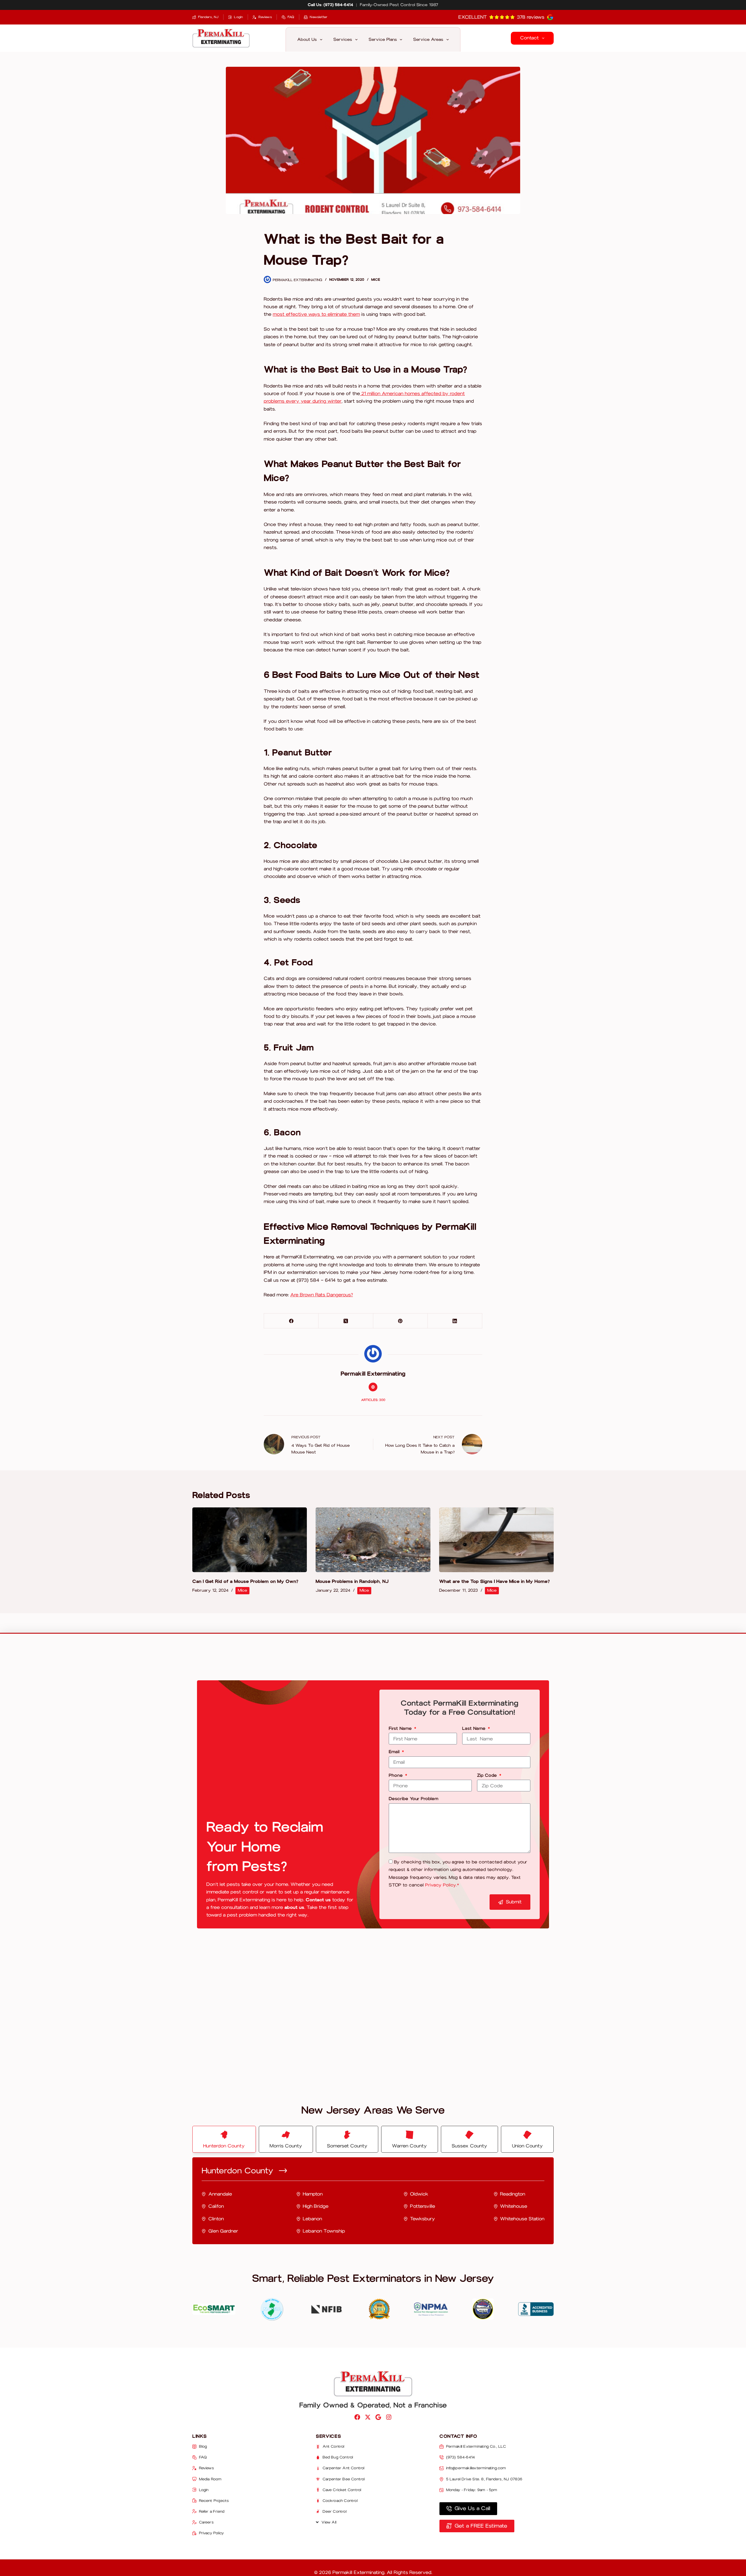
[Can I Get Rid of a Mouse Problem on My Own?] (250, 1540)
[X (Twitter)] (346, 1321)
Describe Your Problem (414, 1799)
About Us (307, 39)
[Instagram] (389, 2417)
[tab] (224, 2139)
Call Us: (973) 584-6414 (330, 5)
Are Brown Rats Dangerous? (322, 1295)
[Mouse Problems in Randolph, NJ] (373, 1540)
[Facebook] (291, 1321)
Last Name (475, 1729)
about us (294, 1907)
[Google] (378, 2417)
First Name (401, 1729)
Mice (376, 280)
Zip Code (488, 1776)
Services (343, 39)
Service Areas (428, 39)
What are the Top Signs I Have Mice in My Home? (495, 1581)
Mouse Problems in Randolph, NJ (352, 1581)
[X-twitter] (368, 2417)
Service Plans (383, 39)
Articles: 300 (373, 1400)
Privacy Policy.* (442, 1885)
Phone (396, 1776)
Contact (529, 38)
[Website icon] (373, 1387)
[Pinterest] (401, 1321)
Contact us (318, 1900)
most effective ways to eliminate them (316, 314)
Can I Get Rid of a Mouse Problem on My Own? (245, 1581)
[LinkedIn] (455, 1321)
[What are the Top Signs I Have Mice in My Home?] (496, 1540)
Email (395, 1752)
